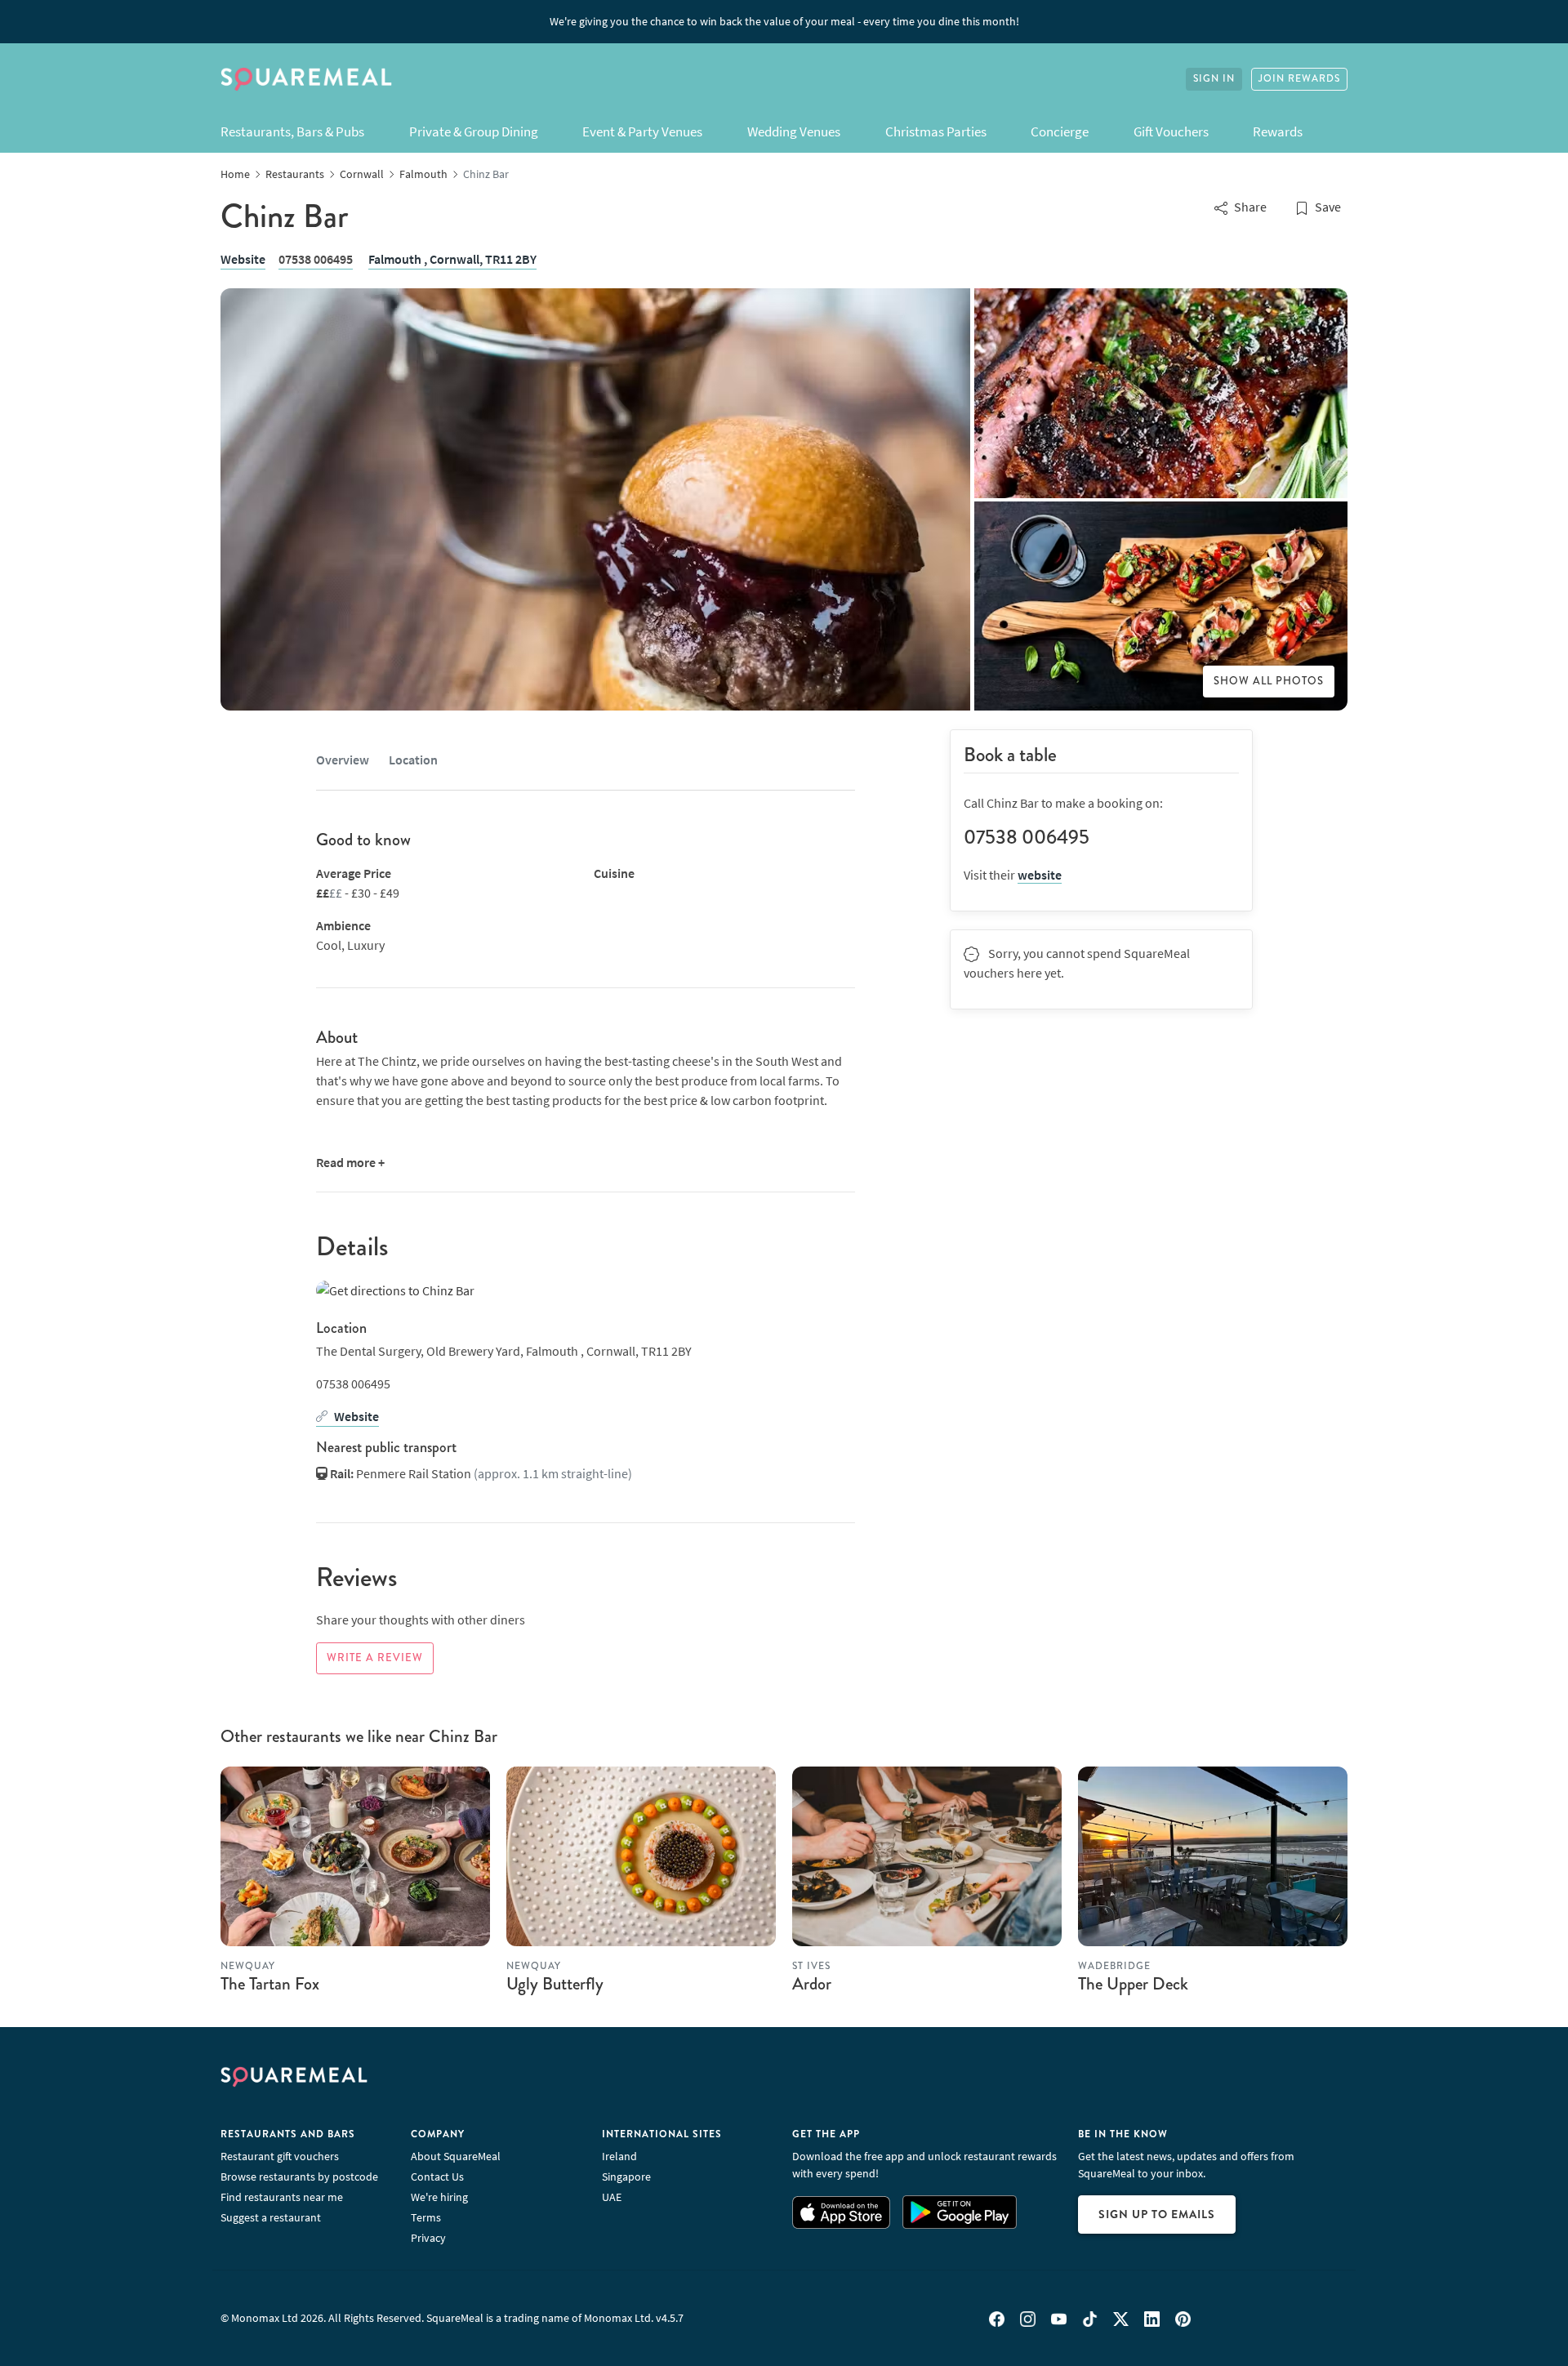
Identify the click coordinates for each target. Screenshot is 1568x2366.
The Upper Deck (1133, 1984)
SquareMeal (306, 79)
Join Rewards (1299, 79)
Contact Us (437, 2177)
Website (243, 259)
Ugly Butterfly (555, 1984)
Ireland (619, 2156)
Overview (343, 760)
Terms (426, 2217)
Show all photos (1269, 681)
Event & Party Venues (642, 131)
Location (413, 760)
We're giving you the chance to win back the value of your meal (784, 21)
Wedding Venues (794, 131)
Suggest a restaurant (271, 2217)
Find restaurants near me (282, 2197)
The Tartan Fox (270, 1984)
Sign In (1214, 79)
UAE (612, 2197)
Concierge (1060, 131)
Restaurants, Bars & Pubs (292, 131)
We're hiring (439, 2197)
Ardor (812, 1984)
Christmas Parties (936, 131)
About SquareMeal (456, 2156)
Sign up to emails (1157, 2214)
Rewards (1278, 131)
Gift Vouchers (1171, 131)
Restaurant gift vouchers (280, 2156)
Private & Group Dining (474, 131)
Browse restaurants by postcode (299, 2177)
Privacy (428, 2238)
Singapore (626, 2177)
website (1040, 875)
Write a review (375, 1658)
